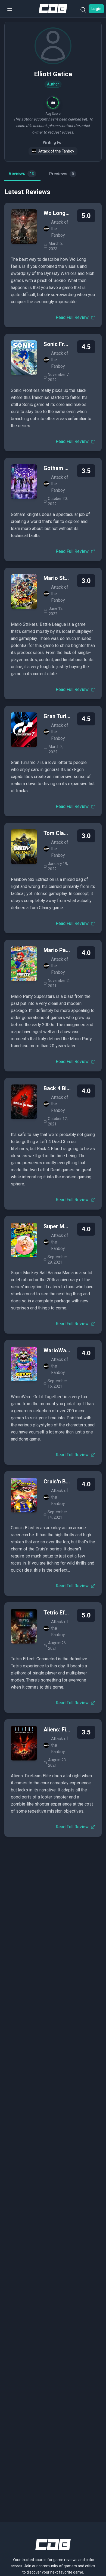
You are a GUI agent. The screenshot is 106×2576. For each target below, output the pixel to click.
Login (96, 9)
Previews (62, 174)
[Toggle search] (83, 11)
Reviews (21, 174)
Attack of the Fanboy (56, 151)
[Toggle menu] (10, 9)
